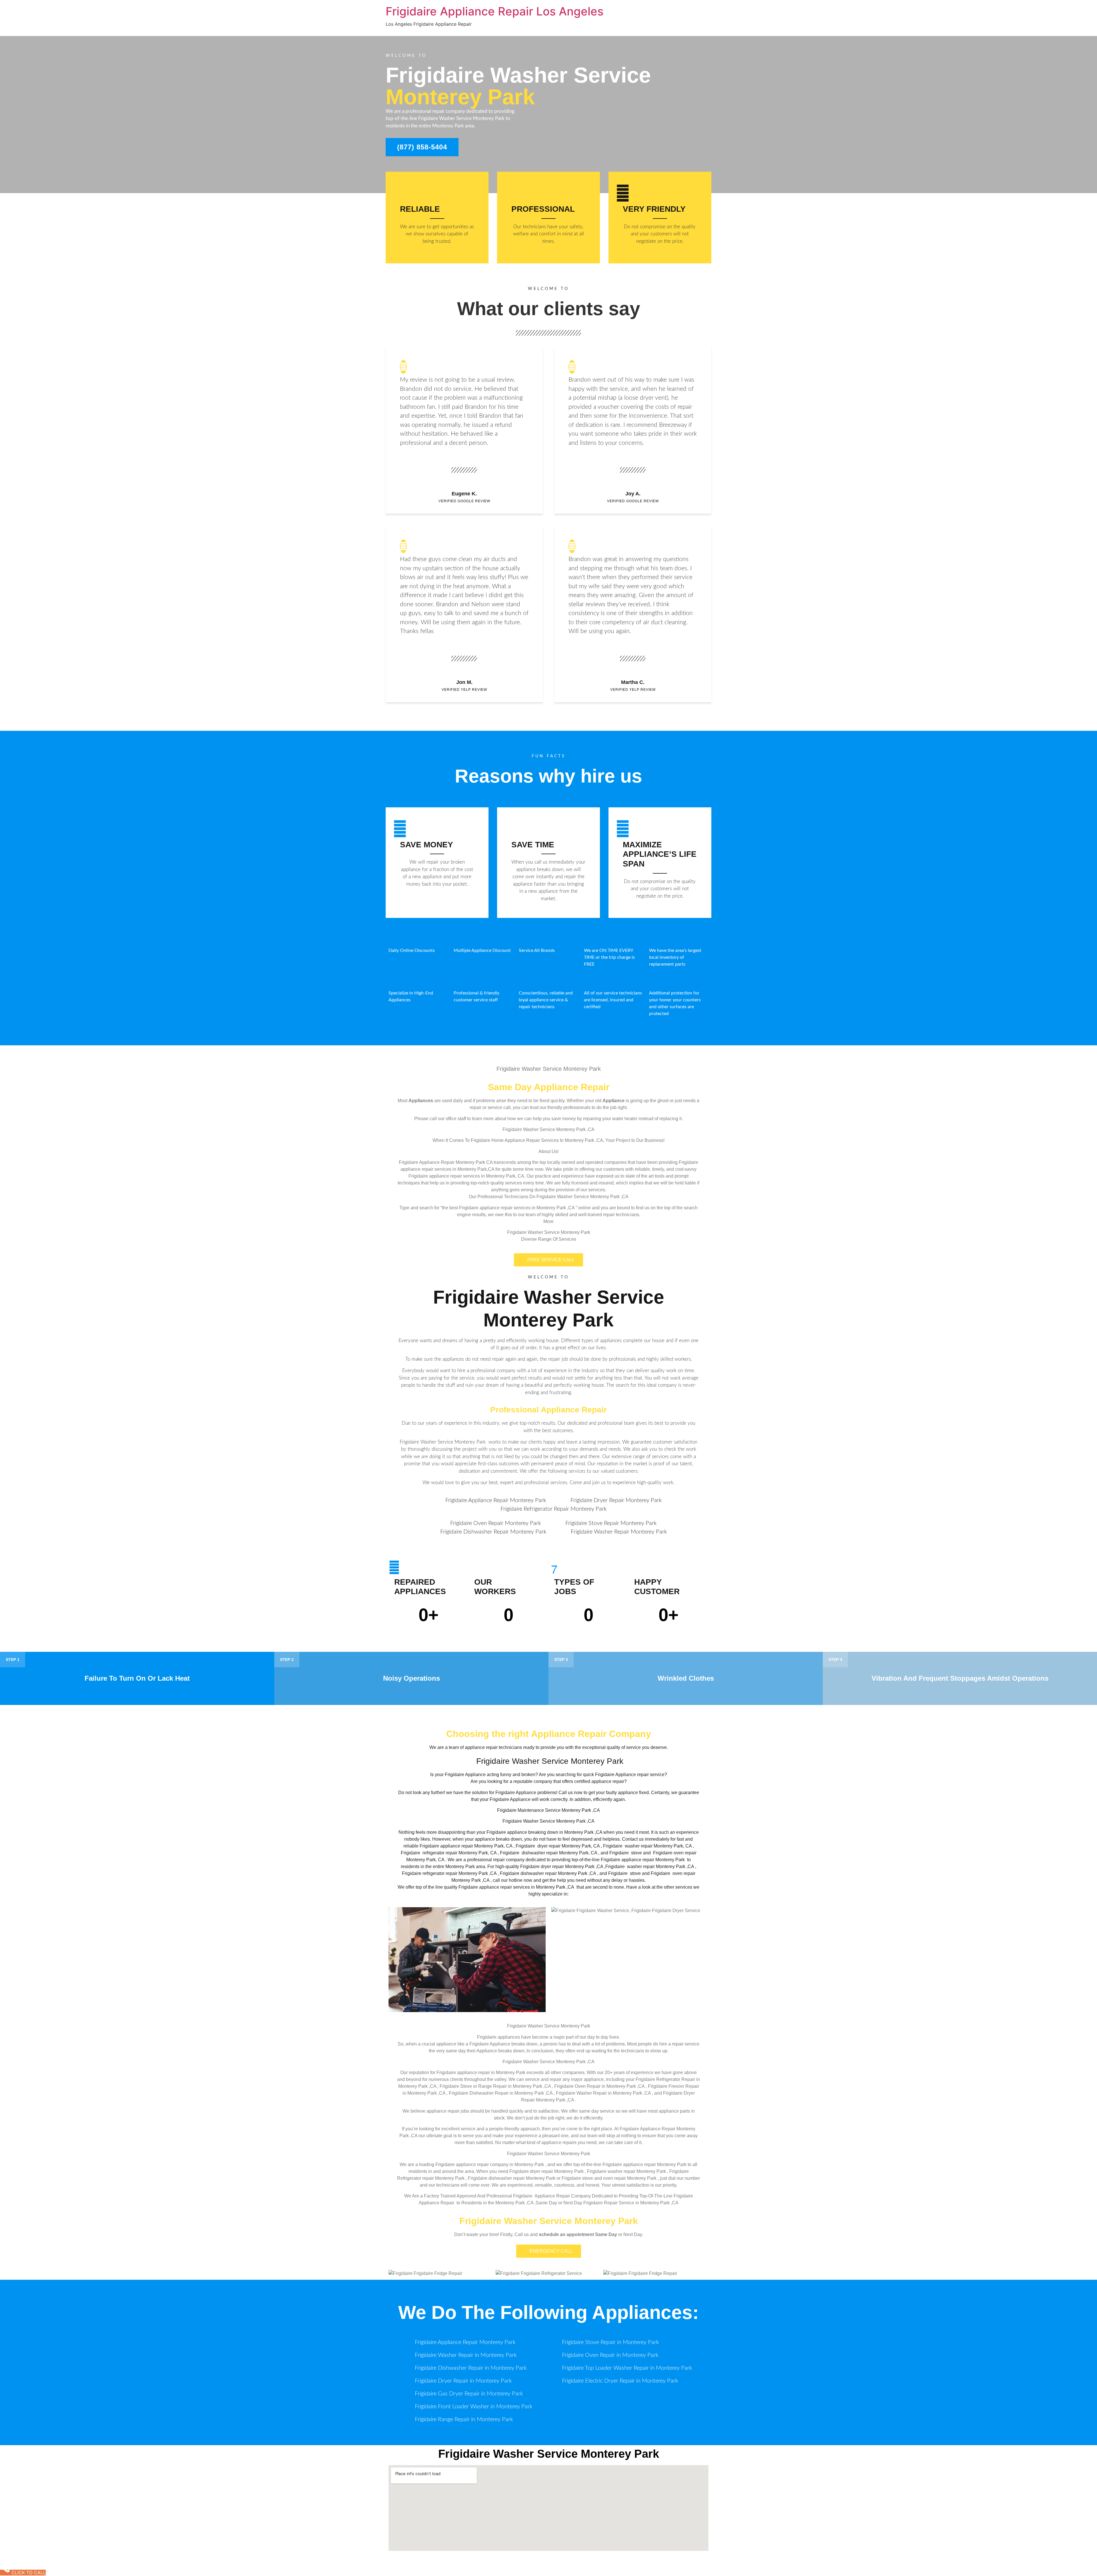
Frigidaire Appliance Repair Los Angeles (495, 11)
